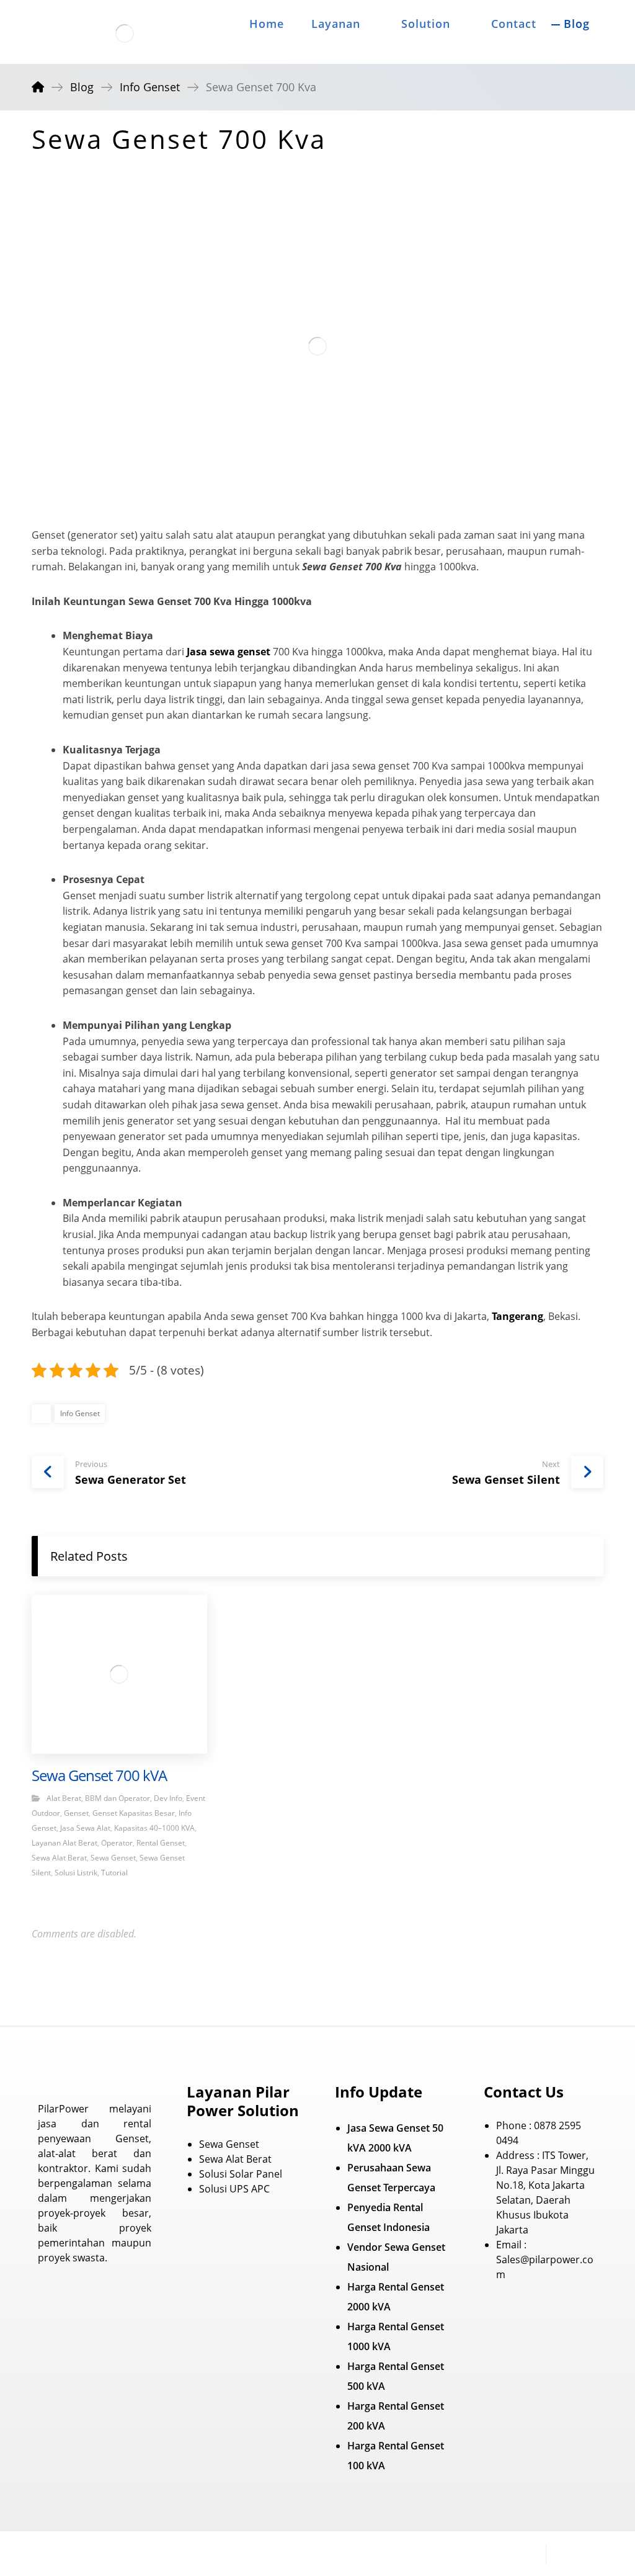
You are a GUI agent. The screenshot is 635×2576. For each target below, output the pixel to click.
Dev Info (168, 1798)
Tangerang (517, 1316)
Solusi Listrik (76, 1873)
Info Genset (80, 1413)
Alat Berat (64, 1798)
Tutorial (114, 1873)
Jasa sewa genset (229, 652)
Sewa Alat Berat (59, 1858)
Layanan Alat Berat (64, 1843)
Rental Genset (161, 1843)
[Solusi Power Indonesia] (125, 34)
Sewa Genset (113, 1858)
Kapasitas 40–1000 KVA (154, 1828)
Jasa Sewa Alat (85, 1828)
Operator (117, 1843)
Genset (76, 1813)
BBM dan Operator (118, 1798)
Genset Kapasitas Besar (134, 1813)
